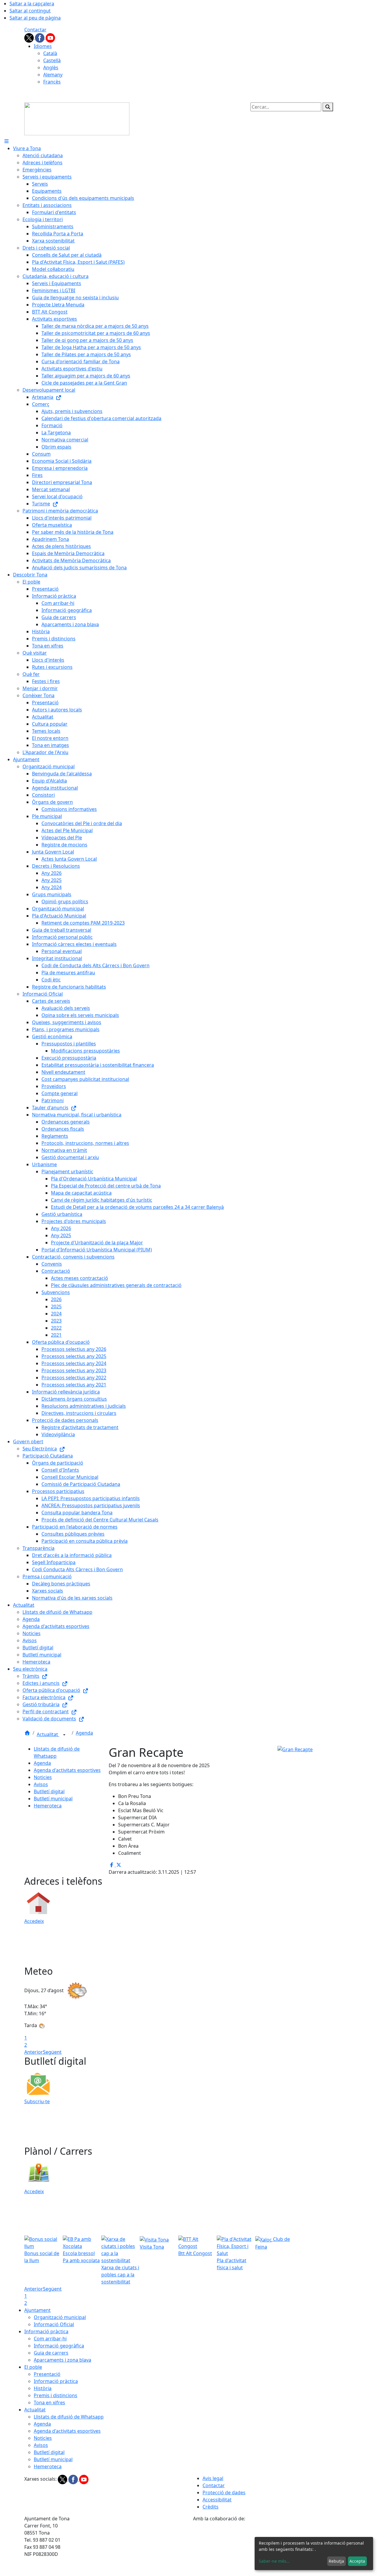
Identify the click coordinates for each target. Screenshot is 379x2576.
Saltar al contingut (30, 11)
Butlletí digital (49, 1791)
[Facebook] (40, 37)
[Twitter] (30, 37)
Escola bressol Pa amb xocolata (81, 2257)
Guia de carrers (51, 2353)
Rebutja (336, 2561)
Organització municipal (60, 2317)
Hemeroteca (48, 1806)
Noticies (43, 1777)
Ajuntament (37, 2310)
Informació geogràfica (59, 2346)
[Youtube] (50, 37)
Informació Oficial (54, 2324)
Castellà (52, 60)
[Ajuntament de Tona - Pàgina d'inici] (77, 118)
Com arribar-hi (50, 2339)
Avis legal (213, 2478)
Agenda (84, 1733)
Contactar (35, 30)
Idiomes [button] (43, 46)
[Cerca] (328, 107)
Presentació (47, 2374)
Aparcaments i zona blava (62, 2360)
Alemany (53, 75)
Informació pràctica (46, 2331)
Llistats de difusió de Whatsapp (69, 2417)
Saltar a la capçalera (32, 4)
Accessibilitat (217, 2500)
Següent (52, 2052)
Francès (52, 82)
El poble (33, 2367)
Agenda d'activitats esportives (67, 1770)
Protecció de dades (224, 2493)
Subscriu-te (37, 2101)
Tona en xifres (49, 2403)
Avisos (41, 1784)
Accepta (357, 2561)
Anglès (51, 68)
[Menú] (7, 141)
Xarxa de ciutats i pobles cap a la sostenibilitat (120, 2275)
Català (50, 53)
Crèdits (211, 2507)
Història (43, 2388)
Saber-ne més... (274, 2561)
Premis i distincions (56, 2395)
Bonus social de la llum (42, 2257)
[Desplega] (64, 1735)
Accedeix (34, 1921)
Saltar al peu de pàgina (35, 18)
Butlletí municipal (53, 1799)
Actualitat (48, 1734)
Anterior (34, 2052)
